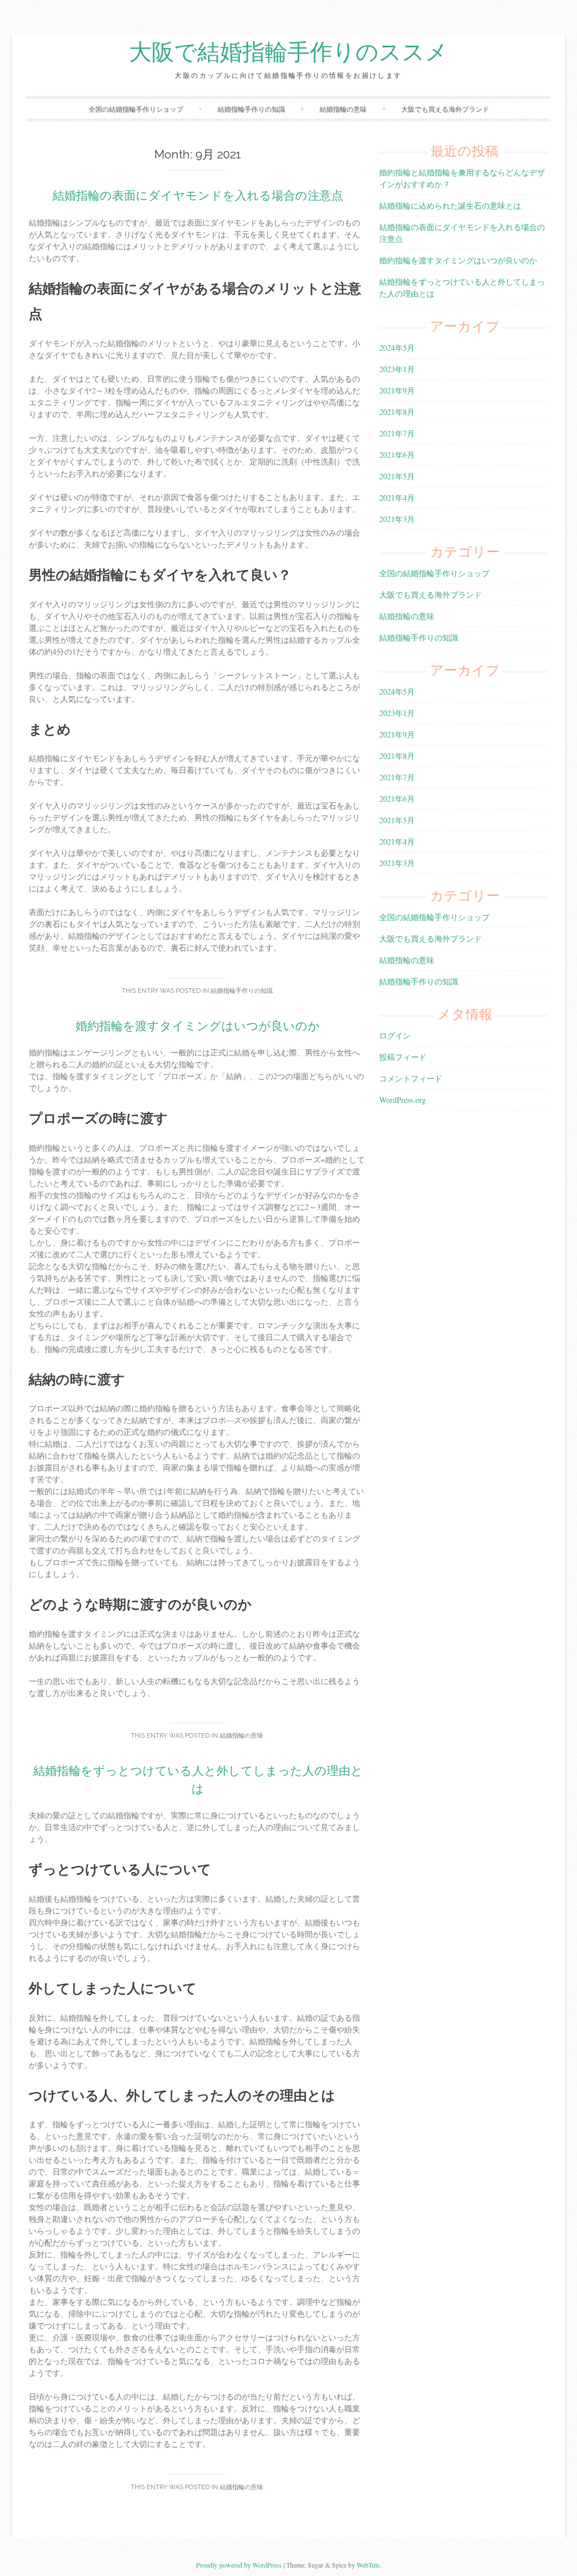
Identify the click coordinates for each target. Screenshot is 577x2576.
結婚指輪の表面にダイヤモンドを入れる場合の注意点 (198, 195)
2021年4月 (397, 498)
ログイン (395, 1035)
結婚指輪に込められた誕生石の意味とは (450, 206)
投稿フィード (403, 1057)
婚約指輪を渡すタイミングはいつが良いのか (198, 1026)
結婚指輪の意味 (343, 109)
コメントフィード (411, 1078)
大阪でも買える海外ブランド (445, 109)
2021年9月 (397, 390)
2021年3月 (397, 519)
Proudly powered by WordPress (239, 2565)
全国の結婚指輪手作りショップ (136, 109)
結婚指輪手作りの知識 (251, 109)
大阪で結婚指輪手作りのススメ (288, 52)
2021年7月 (397, 433)
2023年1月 (397, 369)
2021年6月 (397, 455)
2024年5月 (397, 348)
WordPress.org (403, 1100)
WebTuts (368, 2565)
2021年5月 (397, 476)
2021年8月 (397, 412)
